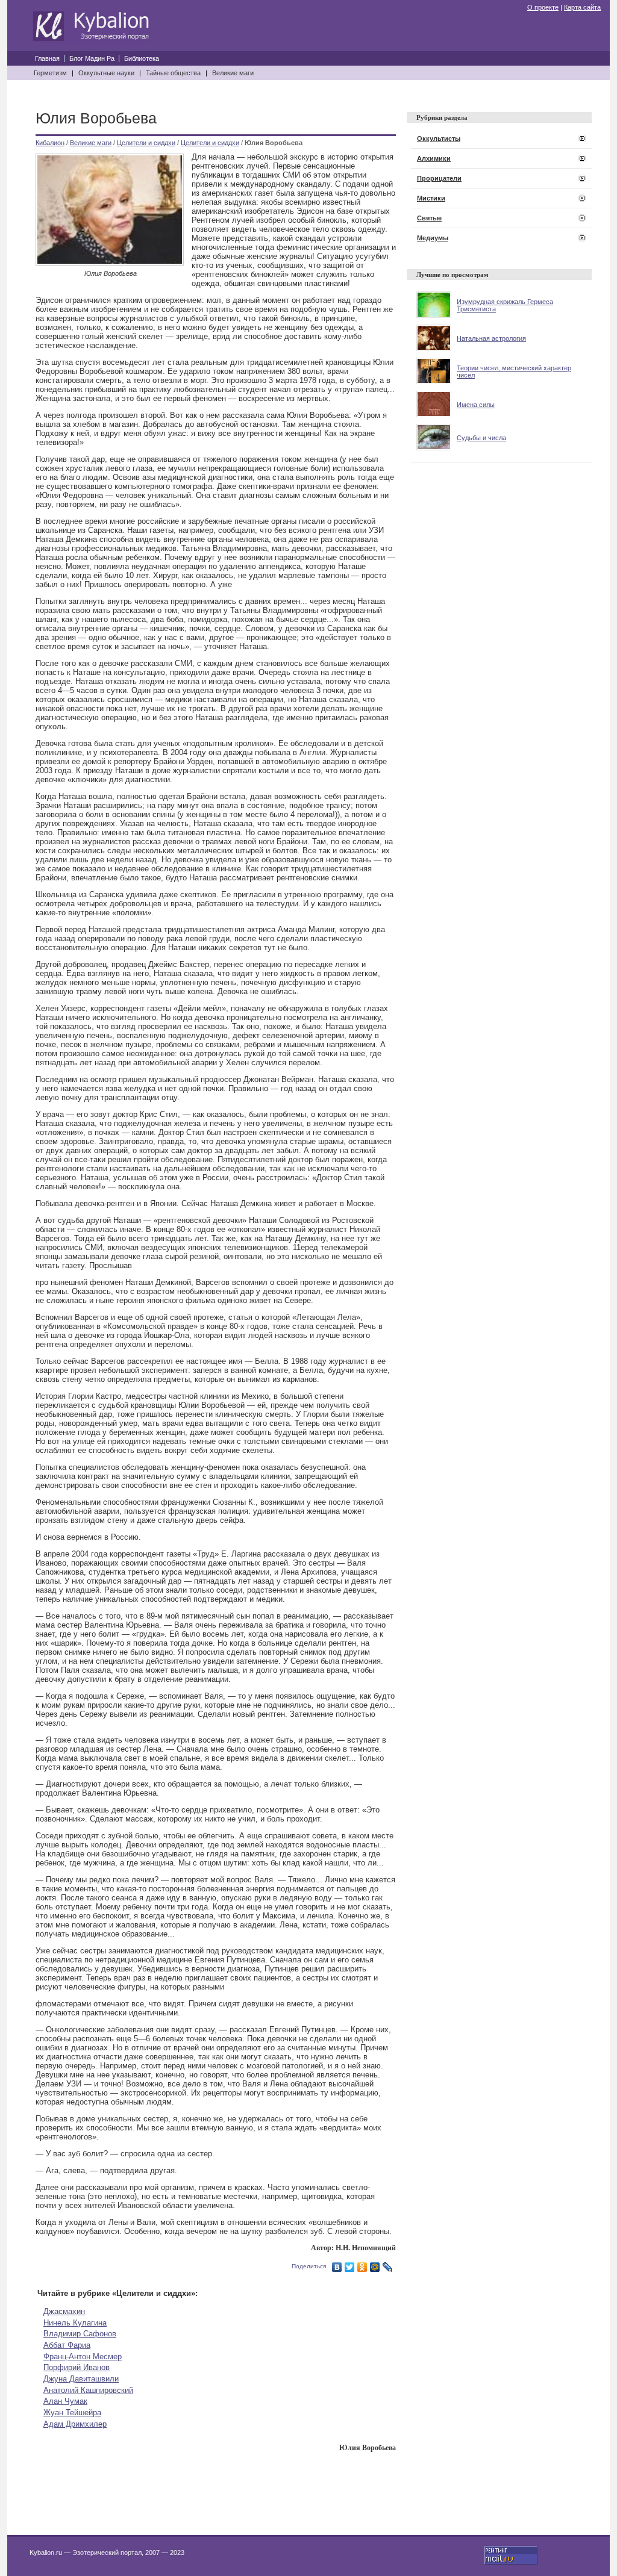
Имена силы (476, 405)
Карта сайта (582, 7)
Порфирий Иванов (77, 2367)
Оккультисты (439, 138)
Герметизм (50, 73)
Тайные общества (173, 73)
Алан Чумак (65, 2401)
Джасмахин (64, 2311)
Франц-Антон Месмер (83, 2357)
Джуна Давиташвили (81, 2379)
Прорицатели (439, 178)
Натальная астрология (491, 338)
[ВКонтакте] (337, 2267)
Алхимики (434, 158)
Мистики (431, 198)
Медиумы (433, 238)
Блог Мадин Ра (92, 58)
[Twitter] (350, 2267)
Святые (429, 218)
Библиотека (142, 58)
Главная (47, 58)
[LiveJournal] (388, 2267)
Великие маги (233, 73)
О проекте (543, 7)
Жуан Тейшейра (72, 2413)
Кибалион (50, 143)
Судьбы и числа (481, 438)
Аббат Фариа (67, 2345)
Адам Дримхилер (75, 2424)
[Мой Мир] (375, 2267)
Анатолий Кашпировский (88, 2390)
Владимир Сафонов (80, 2334)
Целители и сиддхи (146, 143)
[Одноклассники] (362, 2267)
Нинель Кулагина (75, 2323)
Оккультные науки (106, 73)
